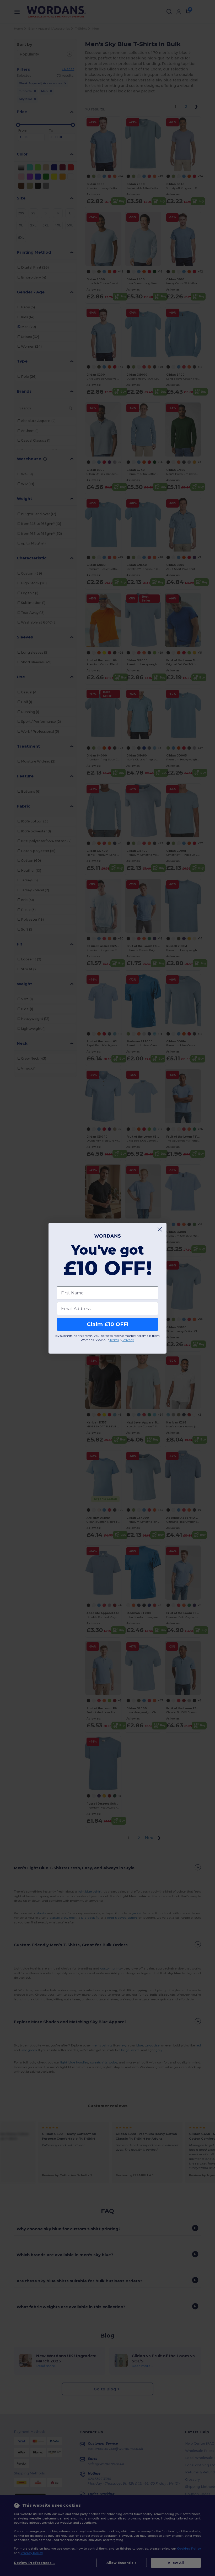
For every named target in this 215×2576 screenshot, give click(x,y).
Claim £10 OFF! (108, 1324)
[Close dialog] (160, 1229)
